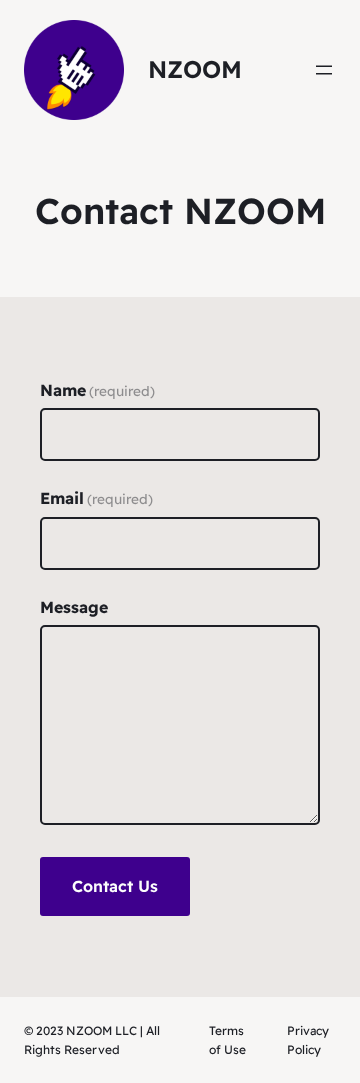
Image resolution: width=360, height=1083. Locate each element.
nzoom (195, 69)
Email (96, 498)
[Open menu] (324, 70)
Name (97, 390)
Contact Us (115, 886)
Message (74, 607)
